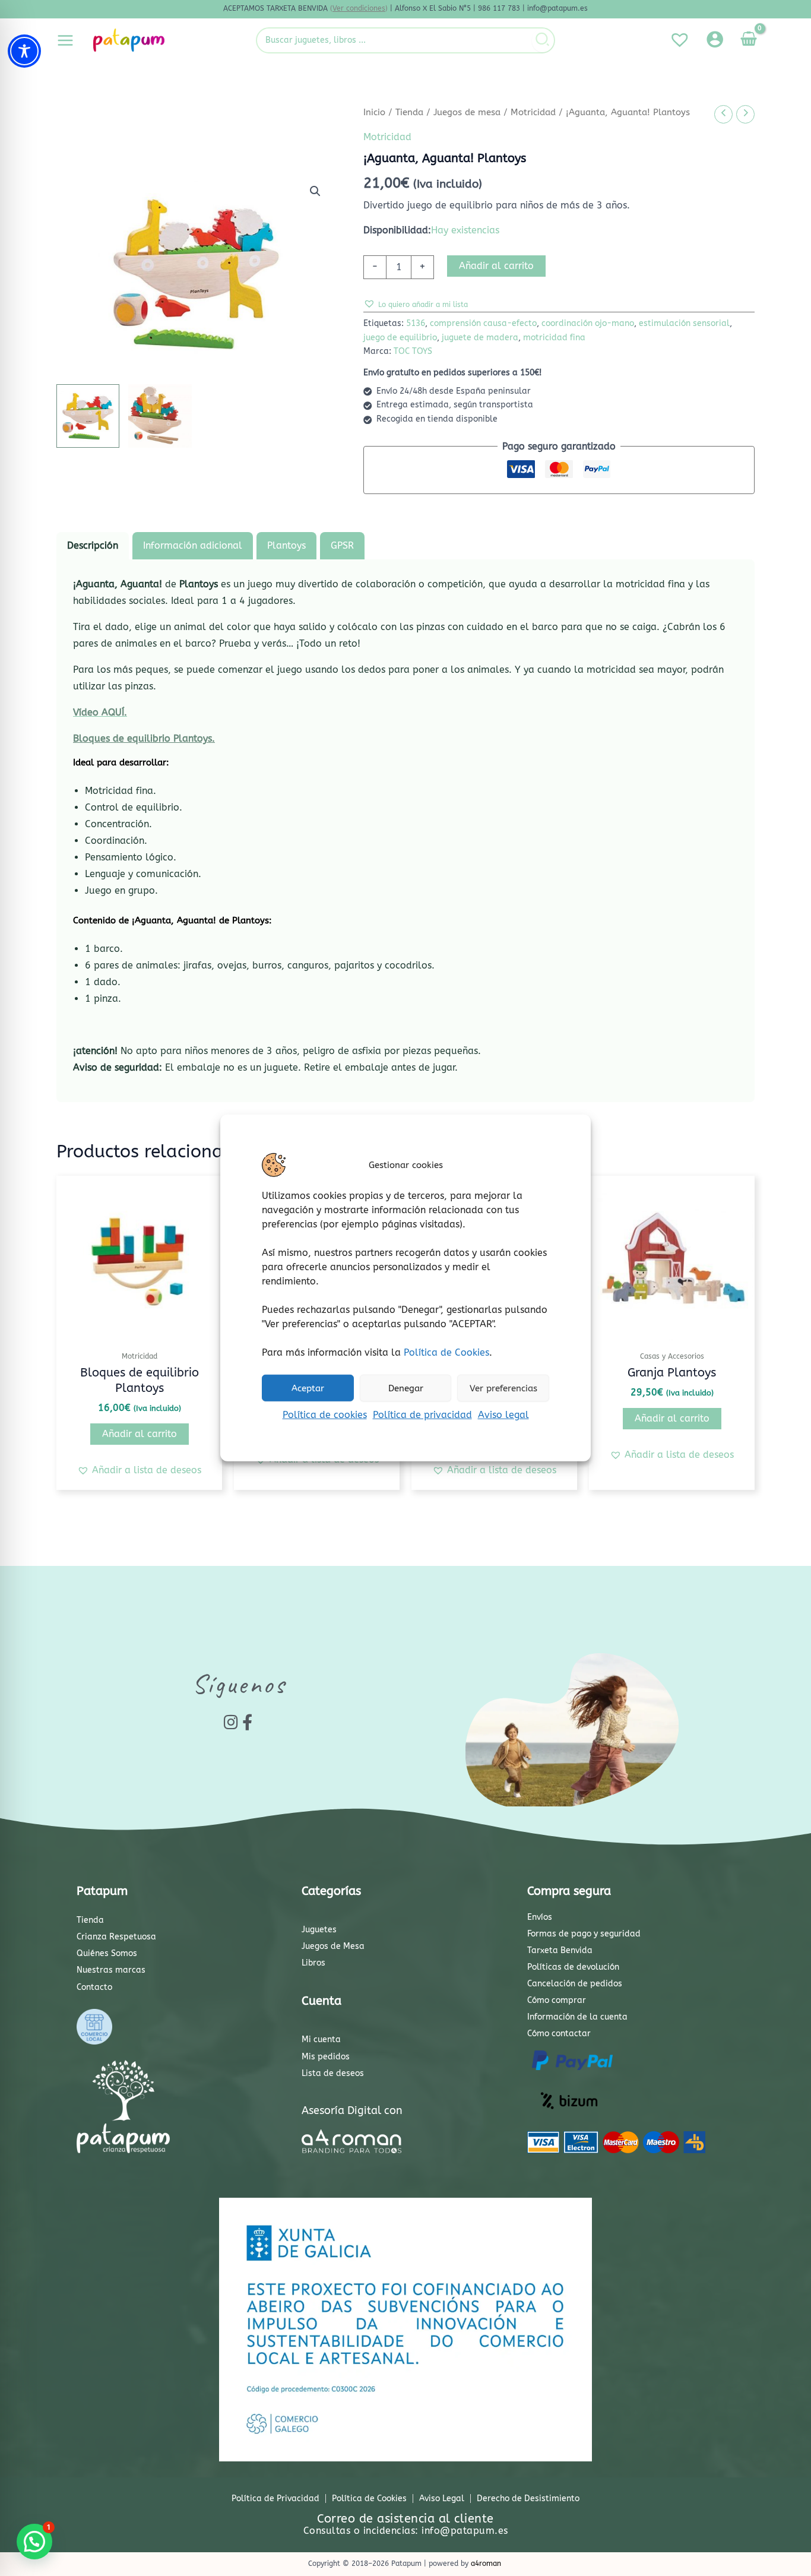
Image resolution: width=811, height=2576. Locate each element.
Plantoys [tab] (286, 545)
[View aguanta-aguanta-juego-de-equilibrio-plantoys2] (160, 416)
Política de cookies (325, 1415)
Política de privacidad (422, 1415)
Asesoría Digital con (352, 2110)
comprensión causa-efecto (483, 323)
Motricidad (533, 112)
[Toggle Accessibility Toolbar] (24, 51)
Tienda (409, 112)
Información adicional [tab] (193, 545)
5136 (416, 323)
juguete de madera (480, 338)
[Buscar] (543, 40)
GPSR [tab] (342, 545)
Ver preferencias (503, 1388)
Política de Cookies (446, 1352)
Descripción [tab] (93, 545)
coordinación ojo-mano (588, 323)
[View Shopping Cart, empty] (748, 40)
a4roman (486, 2564)
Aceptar (308, 1388)
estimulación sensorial (684, 323)
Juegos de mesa (467, 112)
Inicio (374, 112)
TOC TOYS (413, 351)
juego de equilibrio (400, 338)
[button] (315, 191)
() (359, 8)
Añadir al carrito (496, 266)
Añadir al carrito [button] (140, 1434)
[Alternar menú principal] (65, 40)
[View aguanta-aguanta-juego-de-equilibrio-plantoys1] (88, 416)
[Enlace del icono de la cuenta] (715, 39)
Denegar (406, 1388)
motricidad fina (554, 338)
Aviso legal (503, 1415)
